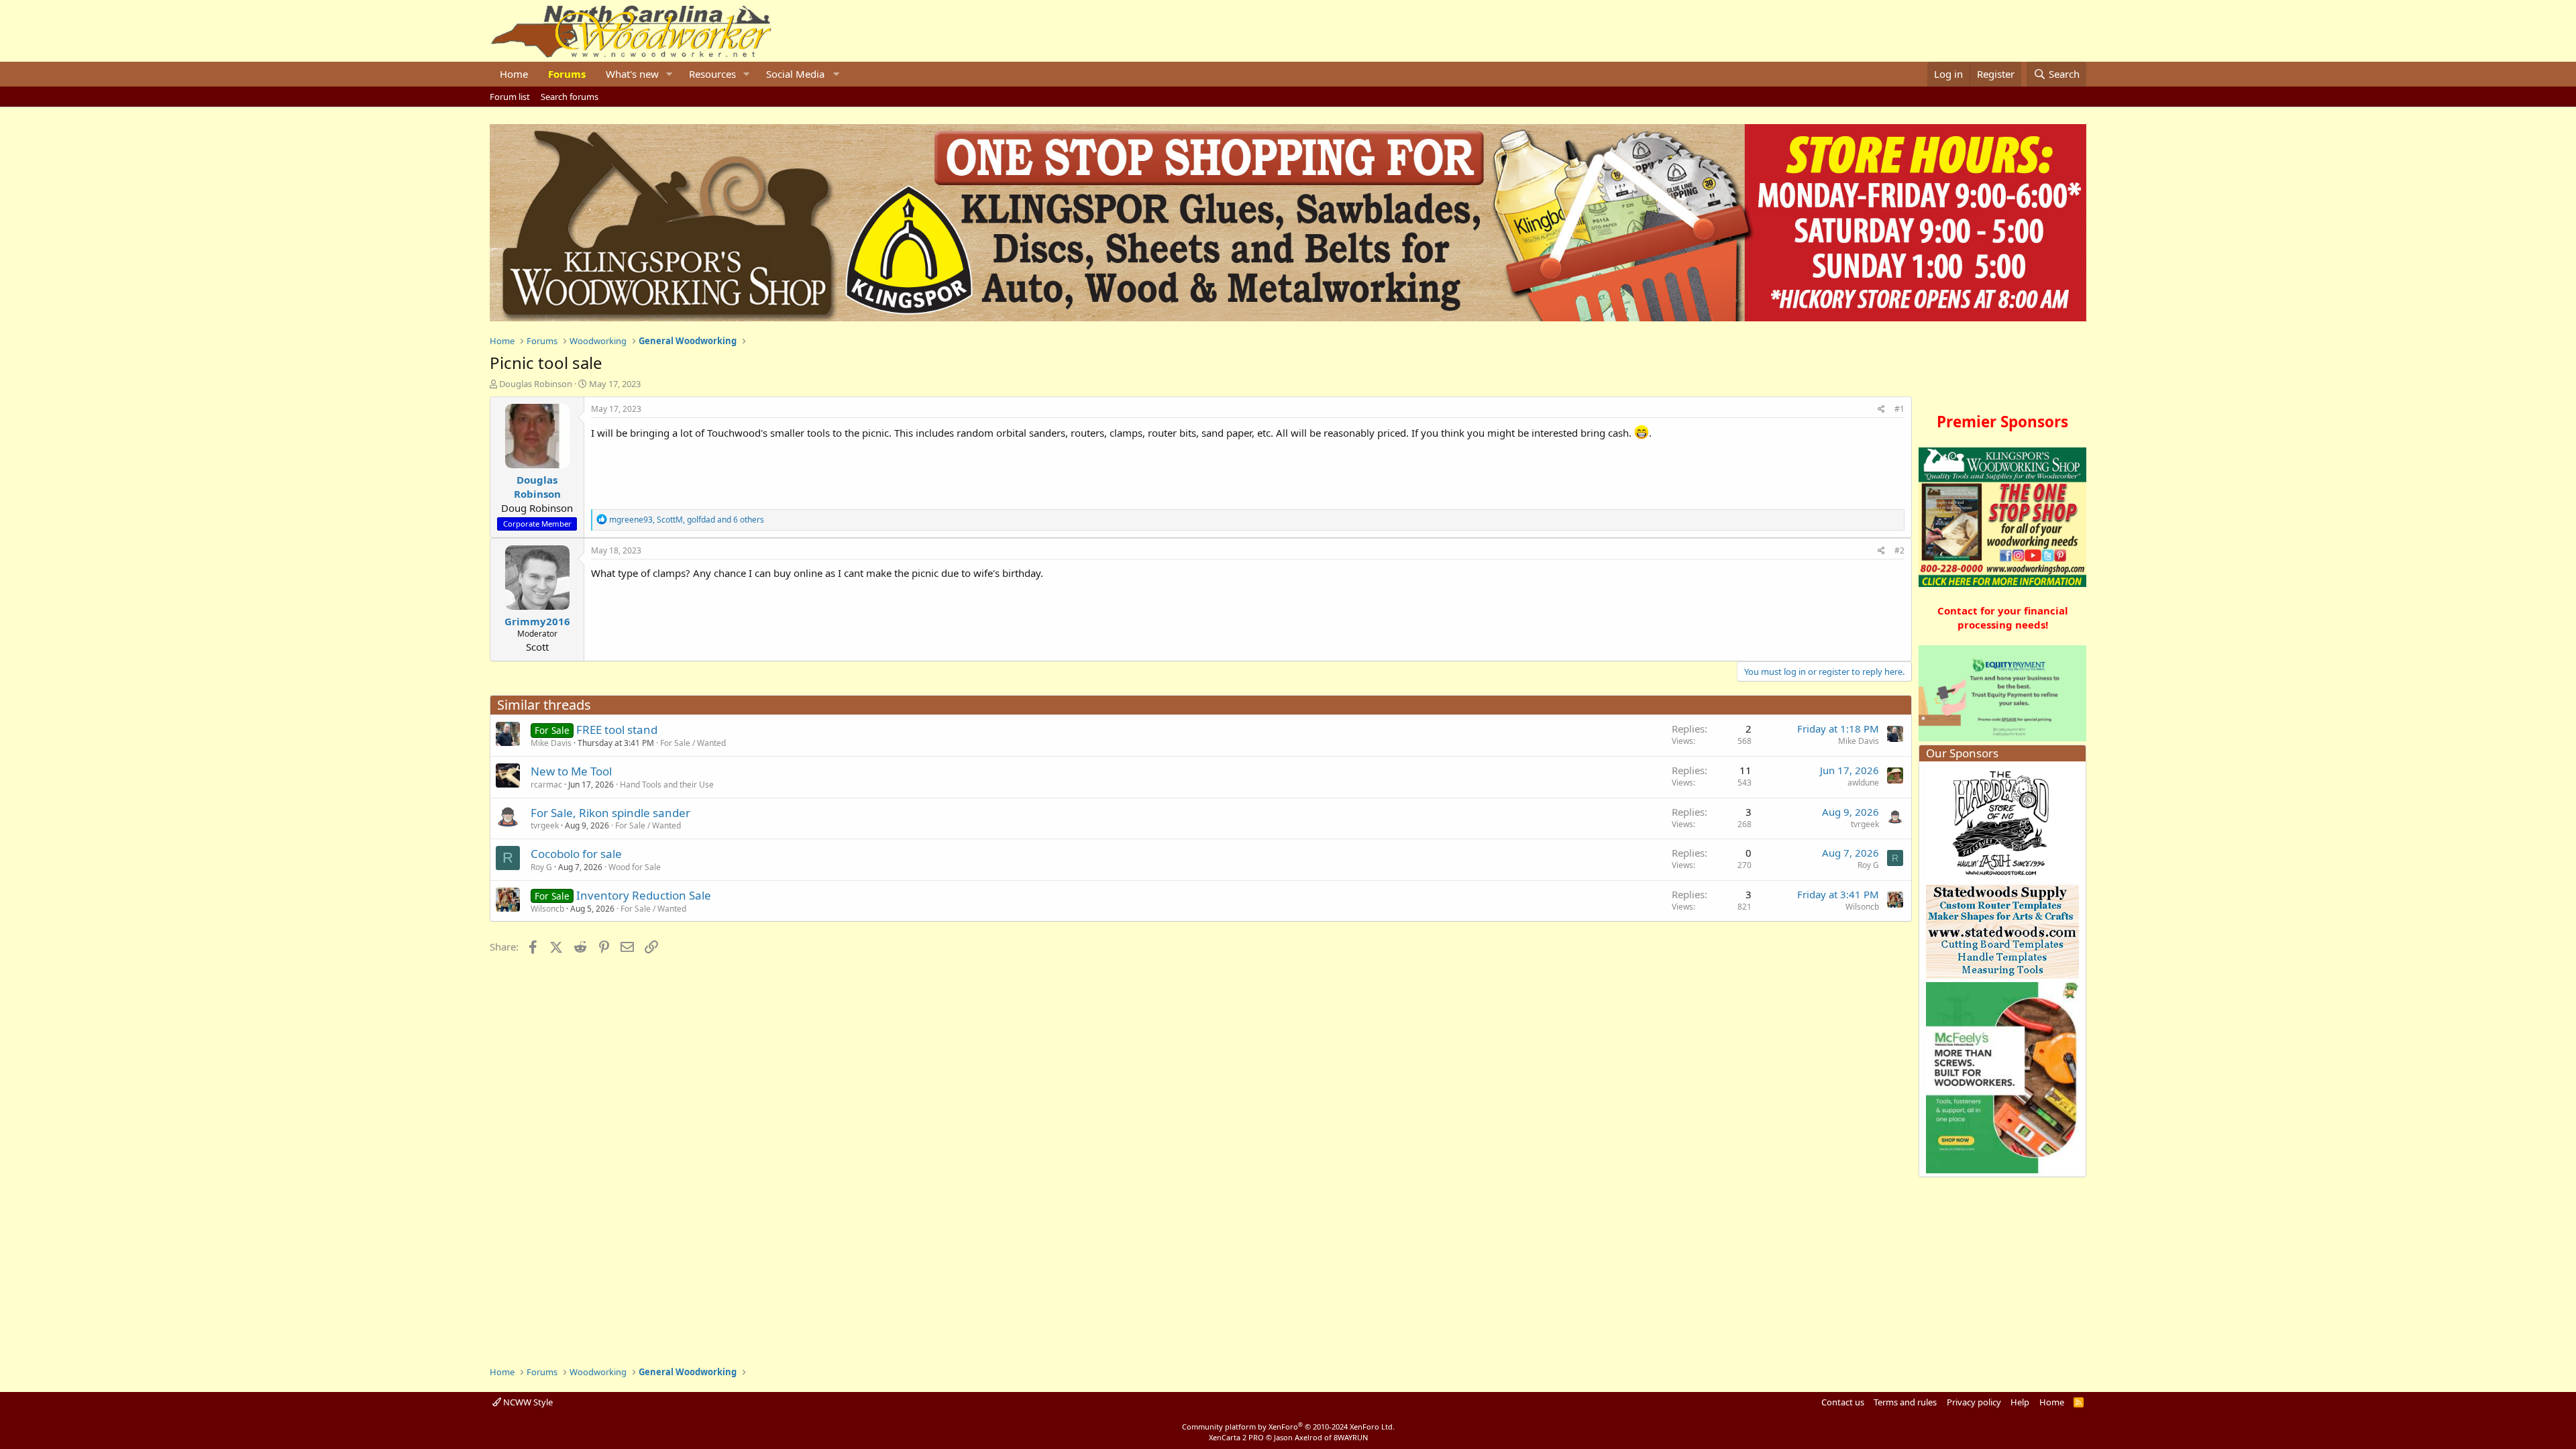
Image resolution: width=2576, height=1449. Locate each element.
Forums (567, 74)
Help (2020, 1402)
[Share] (1881, 410)
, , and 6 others (687, 520)
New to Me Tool (571, 771)
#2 (1899, 550)
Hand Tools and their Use (667, 785)
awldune (1863, 783)
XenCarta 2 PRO (1236, 1437)
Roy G (541, 867)
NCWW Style (527, 1402)
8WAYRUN (1351, 1437)
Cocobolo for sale (576, 854)
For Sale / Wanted (693, 743)
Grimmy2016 (537, 621)
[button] (669, 74)
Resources (712, 74)
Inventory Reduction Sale (644, 895)
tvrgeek (545, 825)
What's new (632, 74)
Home (514, 74)
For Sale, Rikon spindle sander (610, 813)
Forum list (510, 97)
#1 (1899, 409)
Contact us (1843, 1402)
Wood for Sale (635, 867)
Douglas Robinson (536, 384)
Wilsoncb (547, 909)
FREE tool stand (617, 730)
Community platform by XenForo (1288, 1427)
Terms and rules (1905, 1402)
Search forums (570, 97)
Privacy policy (1974, 1402)
